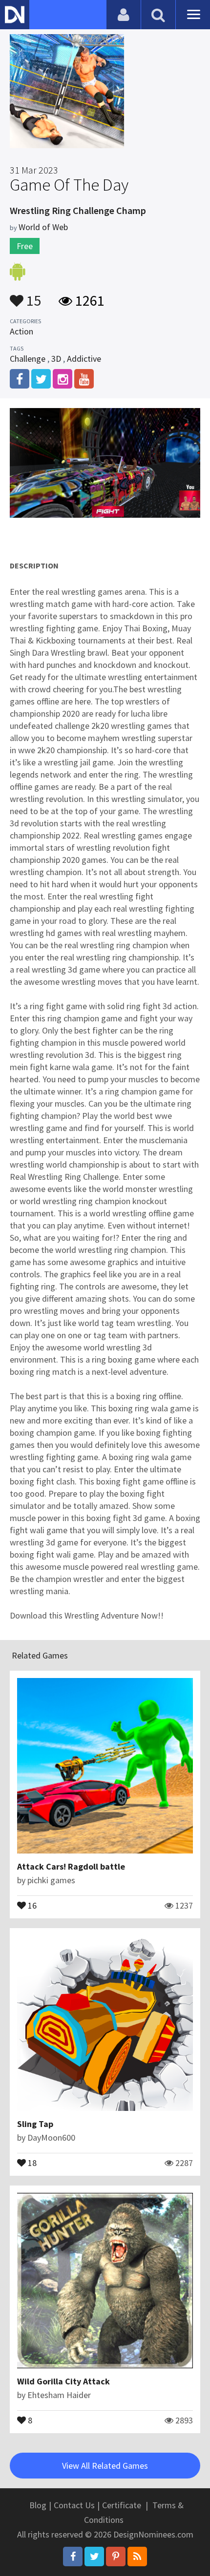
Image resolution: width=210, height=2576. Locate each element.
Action (21, 331)
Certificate (122, 2505)
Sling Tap (35, 2124)
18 (31, 2162)
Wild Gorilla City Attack (63, 2381)
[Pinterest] (116, 2556)
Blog (38, 2505)
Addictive (84, 359)
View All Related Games (105, 2466)
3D (56, 359)
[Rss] (137, 2556)
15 (32, 296)
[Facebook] (73, 2556)
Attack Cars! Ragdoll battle (71, 1866)
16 (31, 1905)
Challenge (28, 359)
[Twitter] (94, 2556)
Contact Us (74, 2505)
